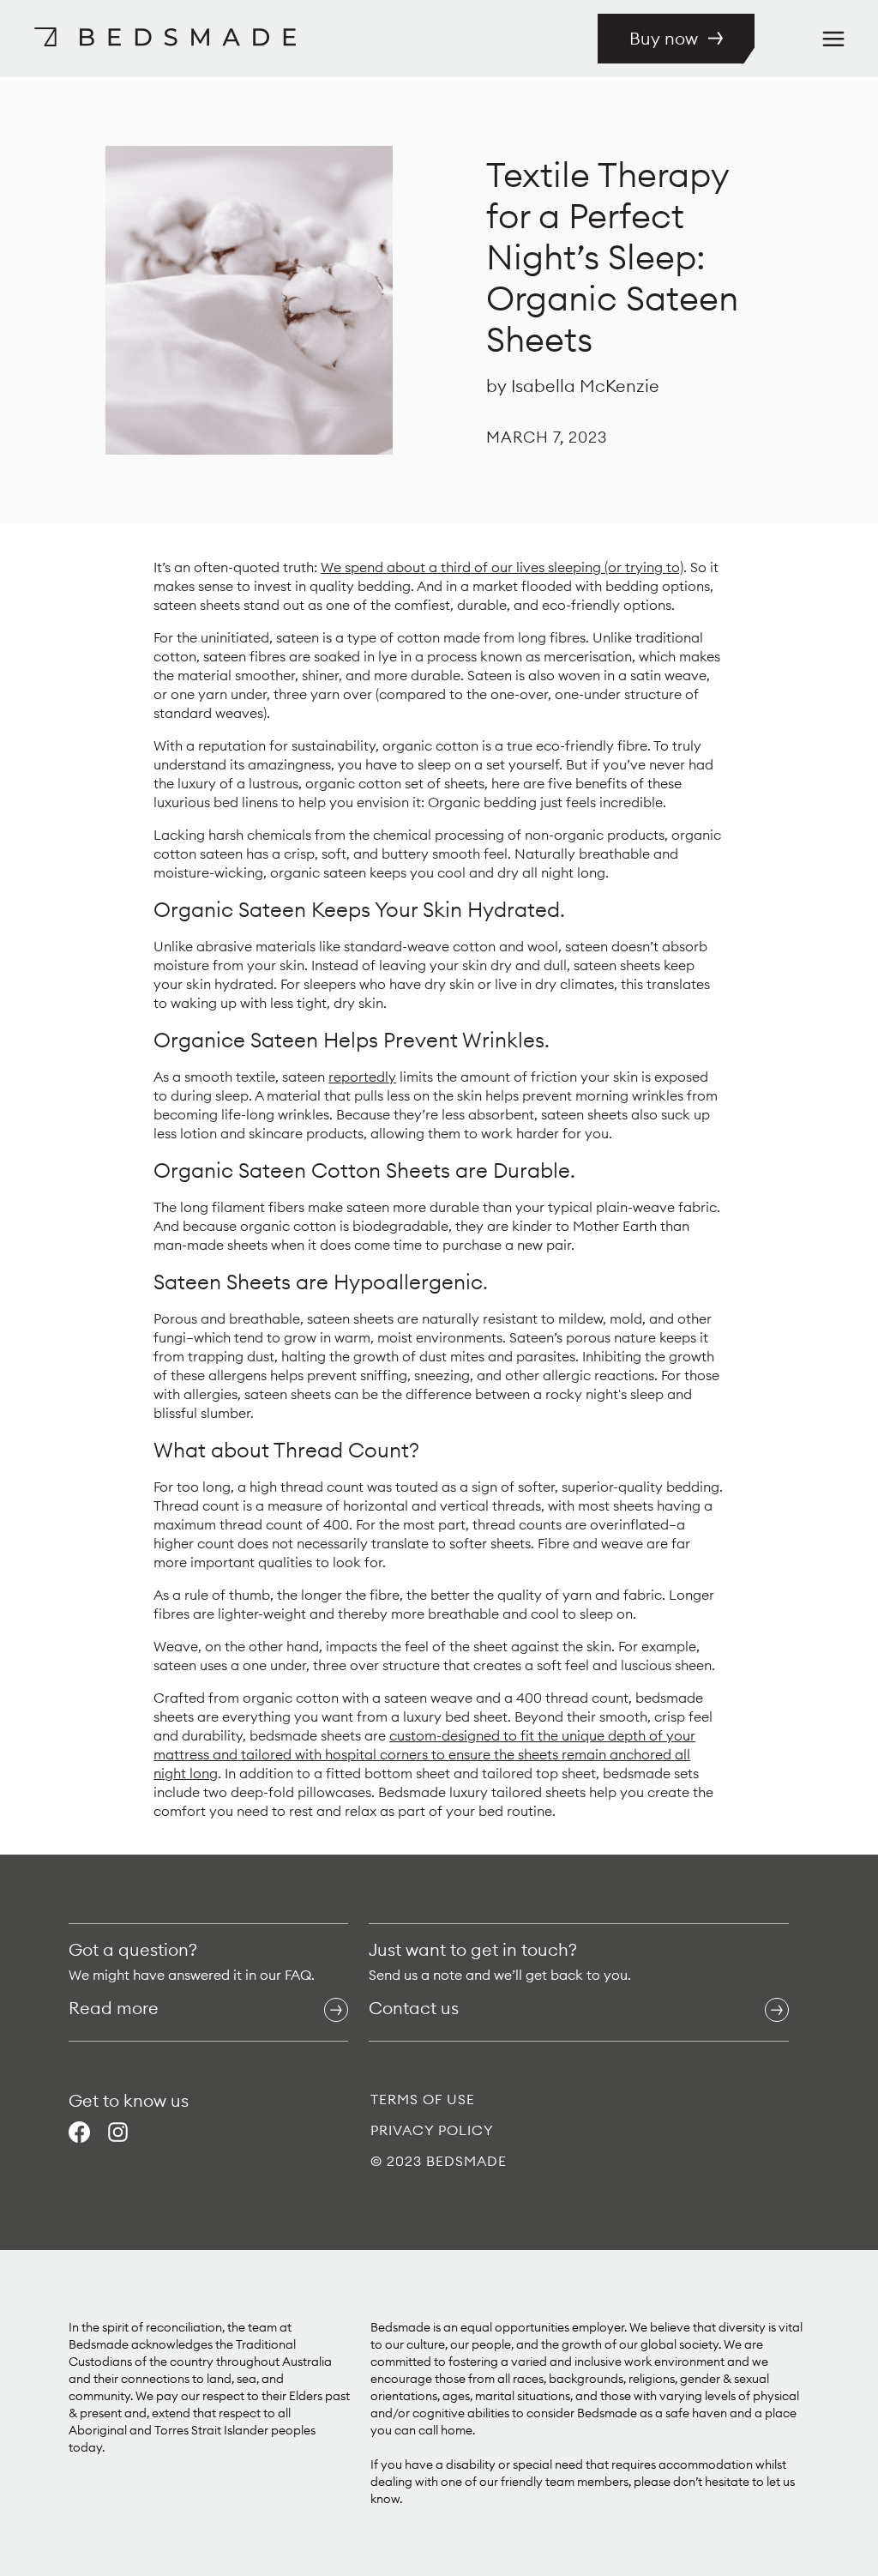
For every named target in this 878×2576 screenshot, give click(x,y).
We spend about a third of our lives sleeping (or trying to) (502, 567)
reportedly (362, 1077)
